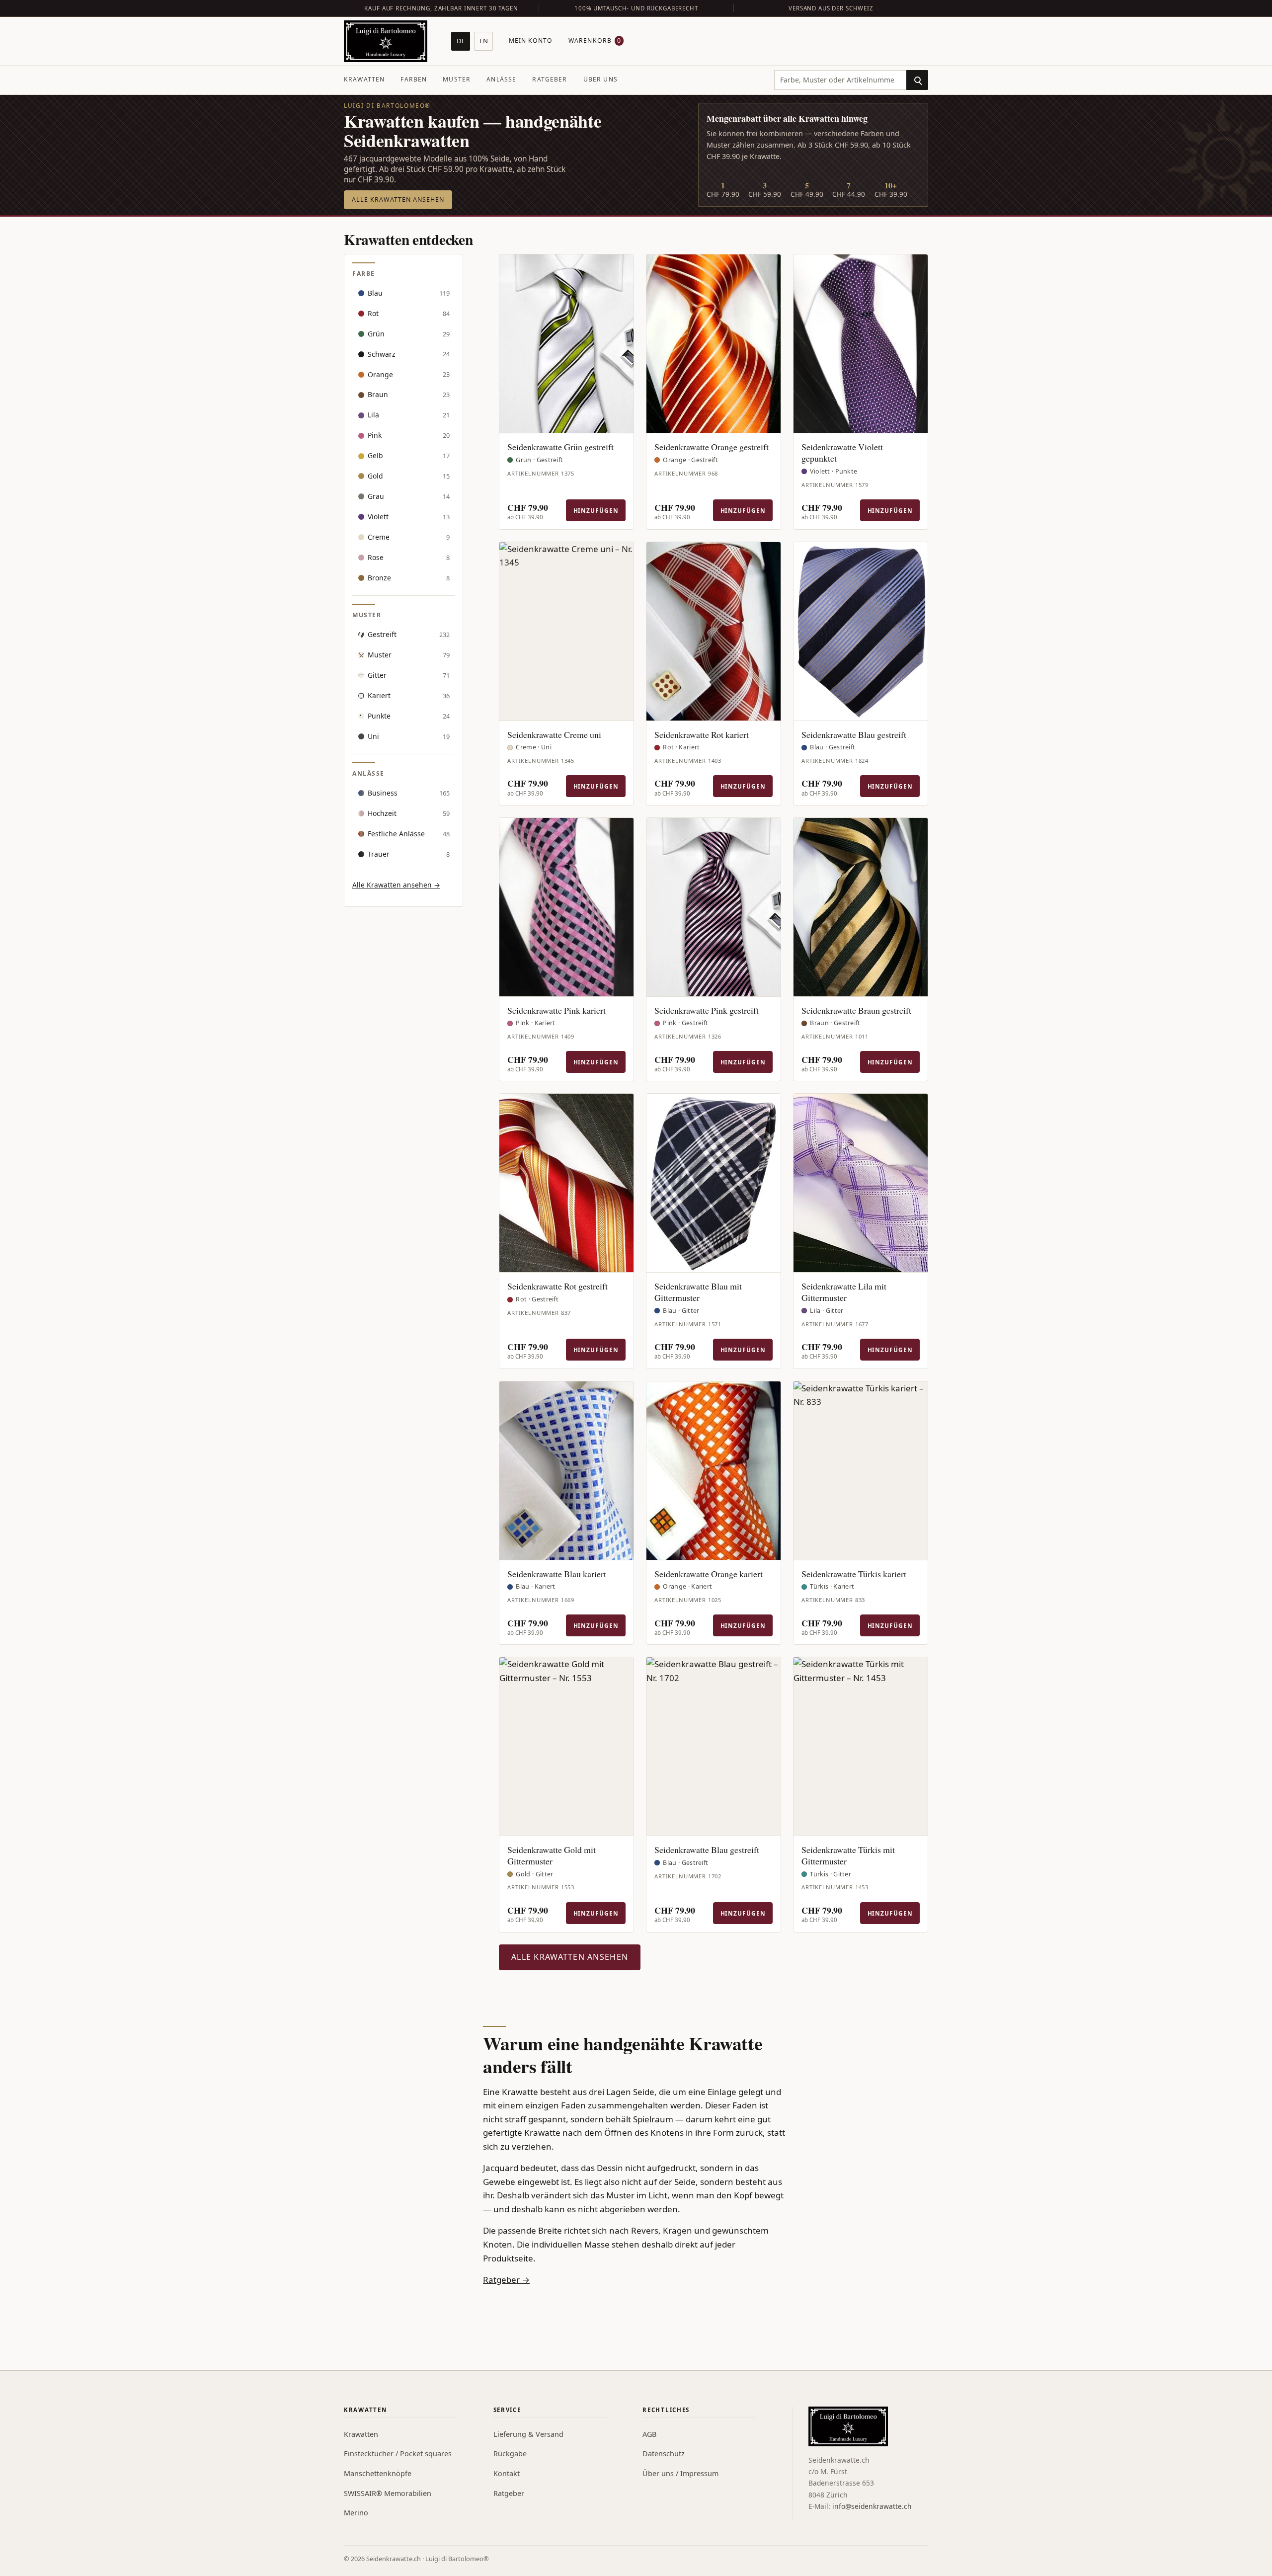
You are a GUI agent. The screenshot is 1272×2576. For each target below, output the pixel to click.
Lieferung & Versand (528, 2434)
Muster (457, 79)
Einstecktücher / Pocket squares (398, 2454)
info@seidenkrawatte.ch (872, 2506)
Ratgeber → (506, 2280)
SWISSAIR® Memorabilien (388, 2493)
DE (461, 41)
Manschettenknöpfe (378, 2473)
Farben (414, 79)
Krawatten (364, 79)
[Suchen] (917, 80)
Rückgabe (510, 2454)
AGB (649, 2434)
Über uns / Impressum (680, 2473)
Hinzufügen (596, 510)
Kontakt (507, 2473)
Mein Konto (531, 40)
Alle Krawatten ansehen (398, 200)
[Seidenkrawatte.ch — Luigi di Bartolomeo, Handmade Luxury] (386, 41)
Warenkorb (595, 40)
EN (484, 41)
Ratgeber (550, 79)
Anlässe (501, 79)
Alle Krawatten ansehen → (396, 885)
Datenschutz (664, 2454)
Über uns (600, 79)
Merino (356, 2513)
